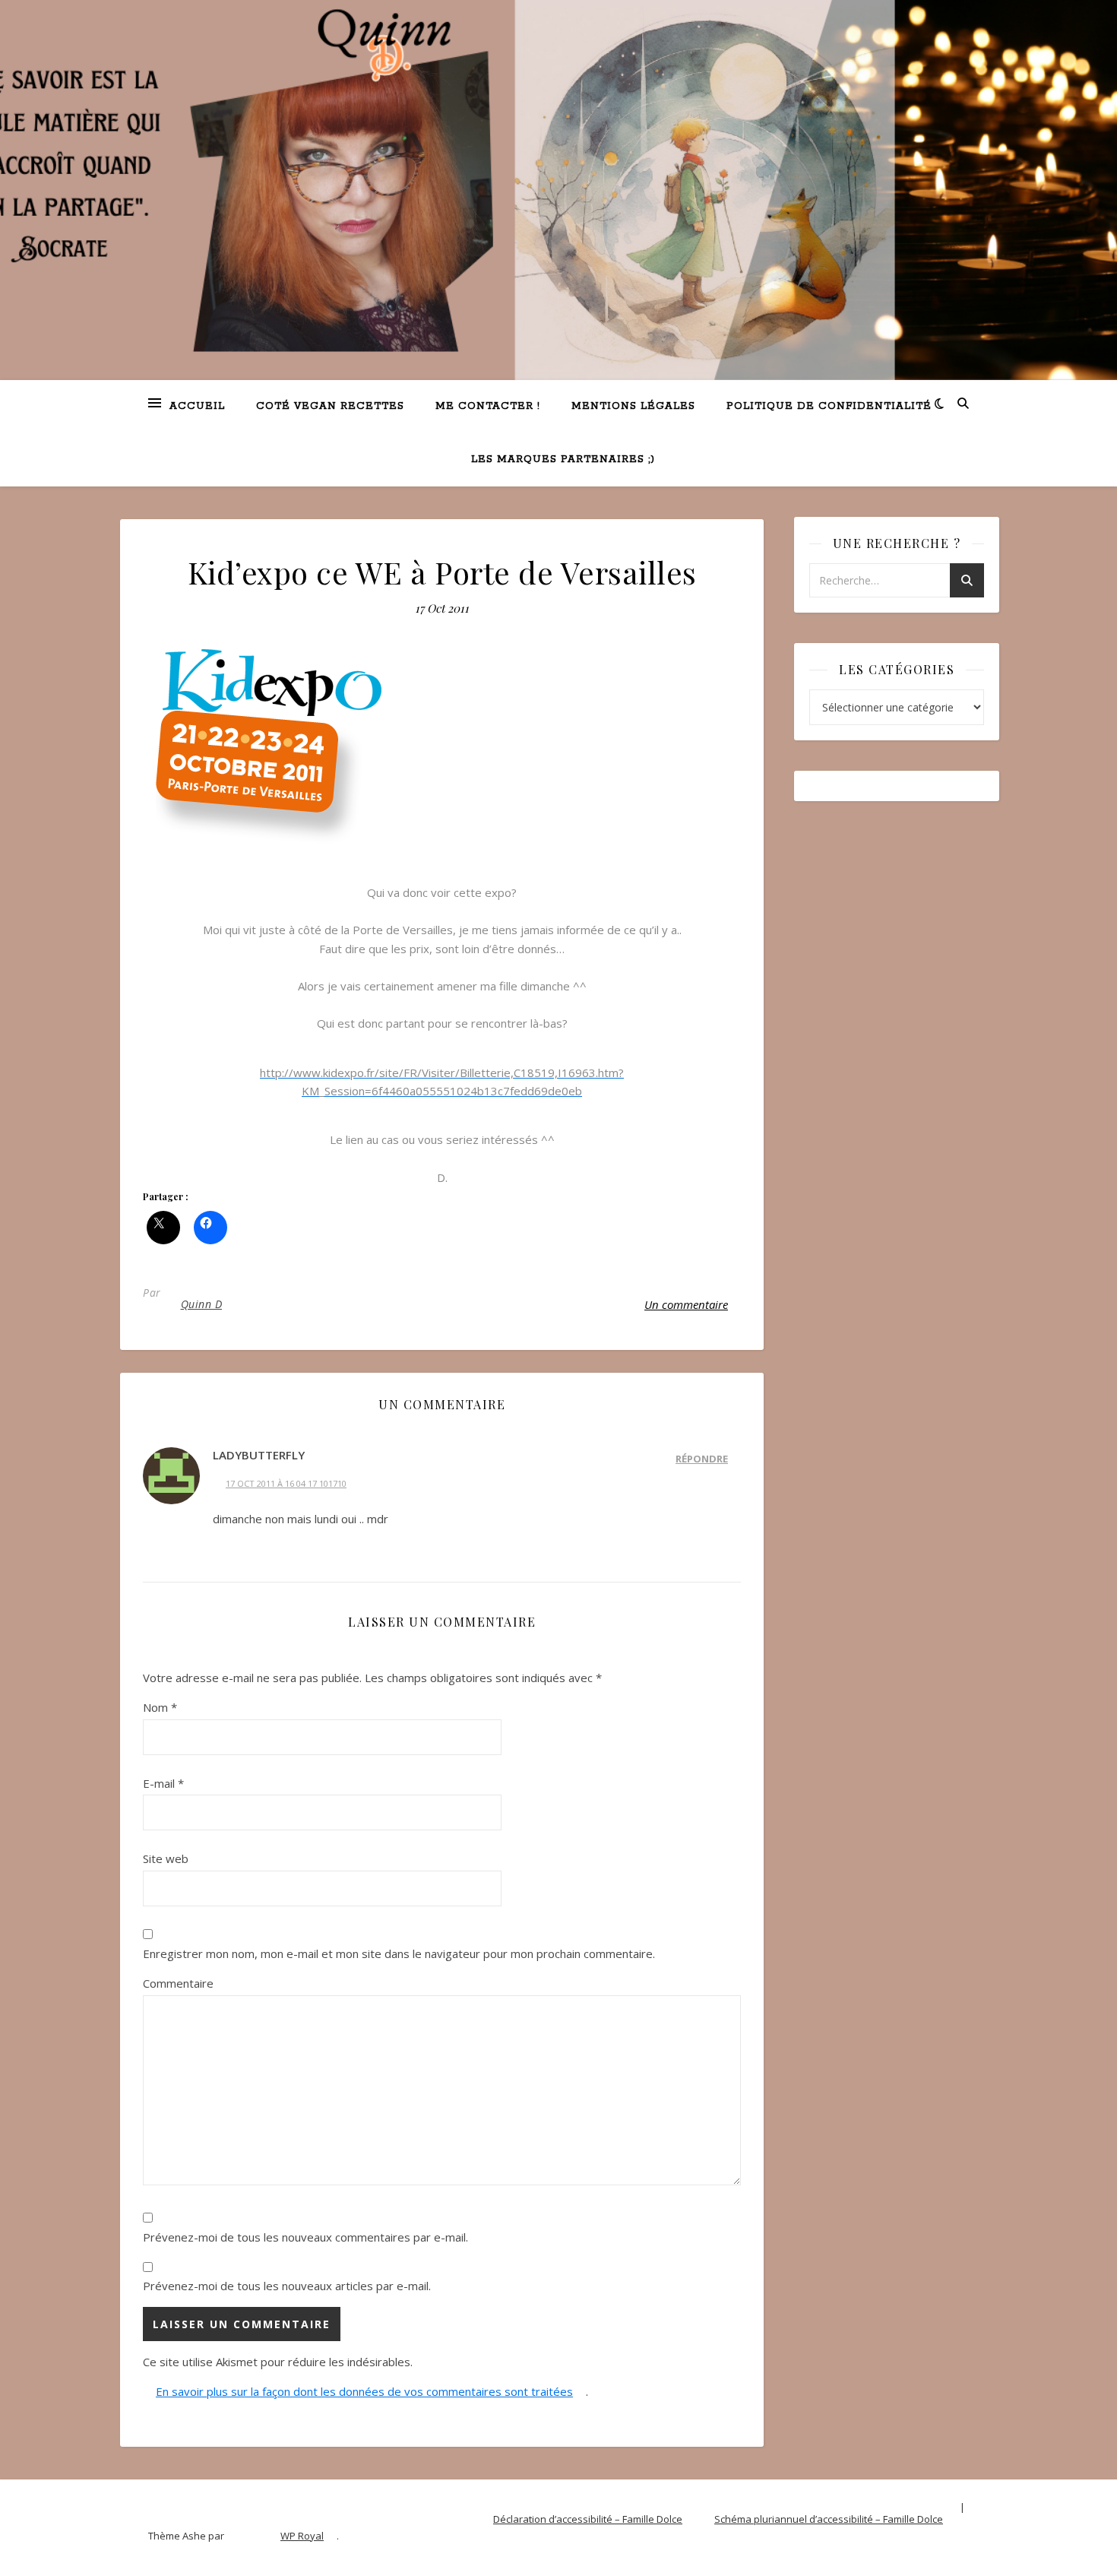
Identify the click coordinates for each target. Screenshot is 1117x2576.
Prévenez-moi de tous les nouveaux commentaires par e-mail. (305, 2237)
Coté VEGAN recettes (330, 406)
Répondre (702, 1459)
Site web (166, 1858)
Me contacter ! (488, 406)
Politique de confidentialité (829, 406)
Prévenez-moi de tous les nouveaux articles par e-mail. (287, 2286)
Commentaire (178, 1983)
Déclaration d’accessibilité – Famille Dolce (588, 2519)
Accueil (197, 406)
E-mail (163, 1783)
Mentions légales (633, 406)
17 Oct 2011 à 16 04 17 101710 (286, 1483)
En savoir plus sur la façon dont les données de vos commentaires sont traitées (364, 2391)
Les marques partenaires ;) (563, 459)
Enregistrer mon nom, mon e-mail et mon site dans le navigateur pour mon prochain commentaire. (399, 1953)
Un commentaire (686, 1304)
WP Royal (302, 2536)
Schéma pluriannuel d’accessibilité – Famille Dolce (829, 2519)
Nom (160, 1707)
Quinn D (202, 1304)
